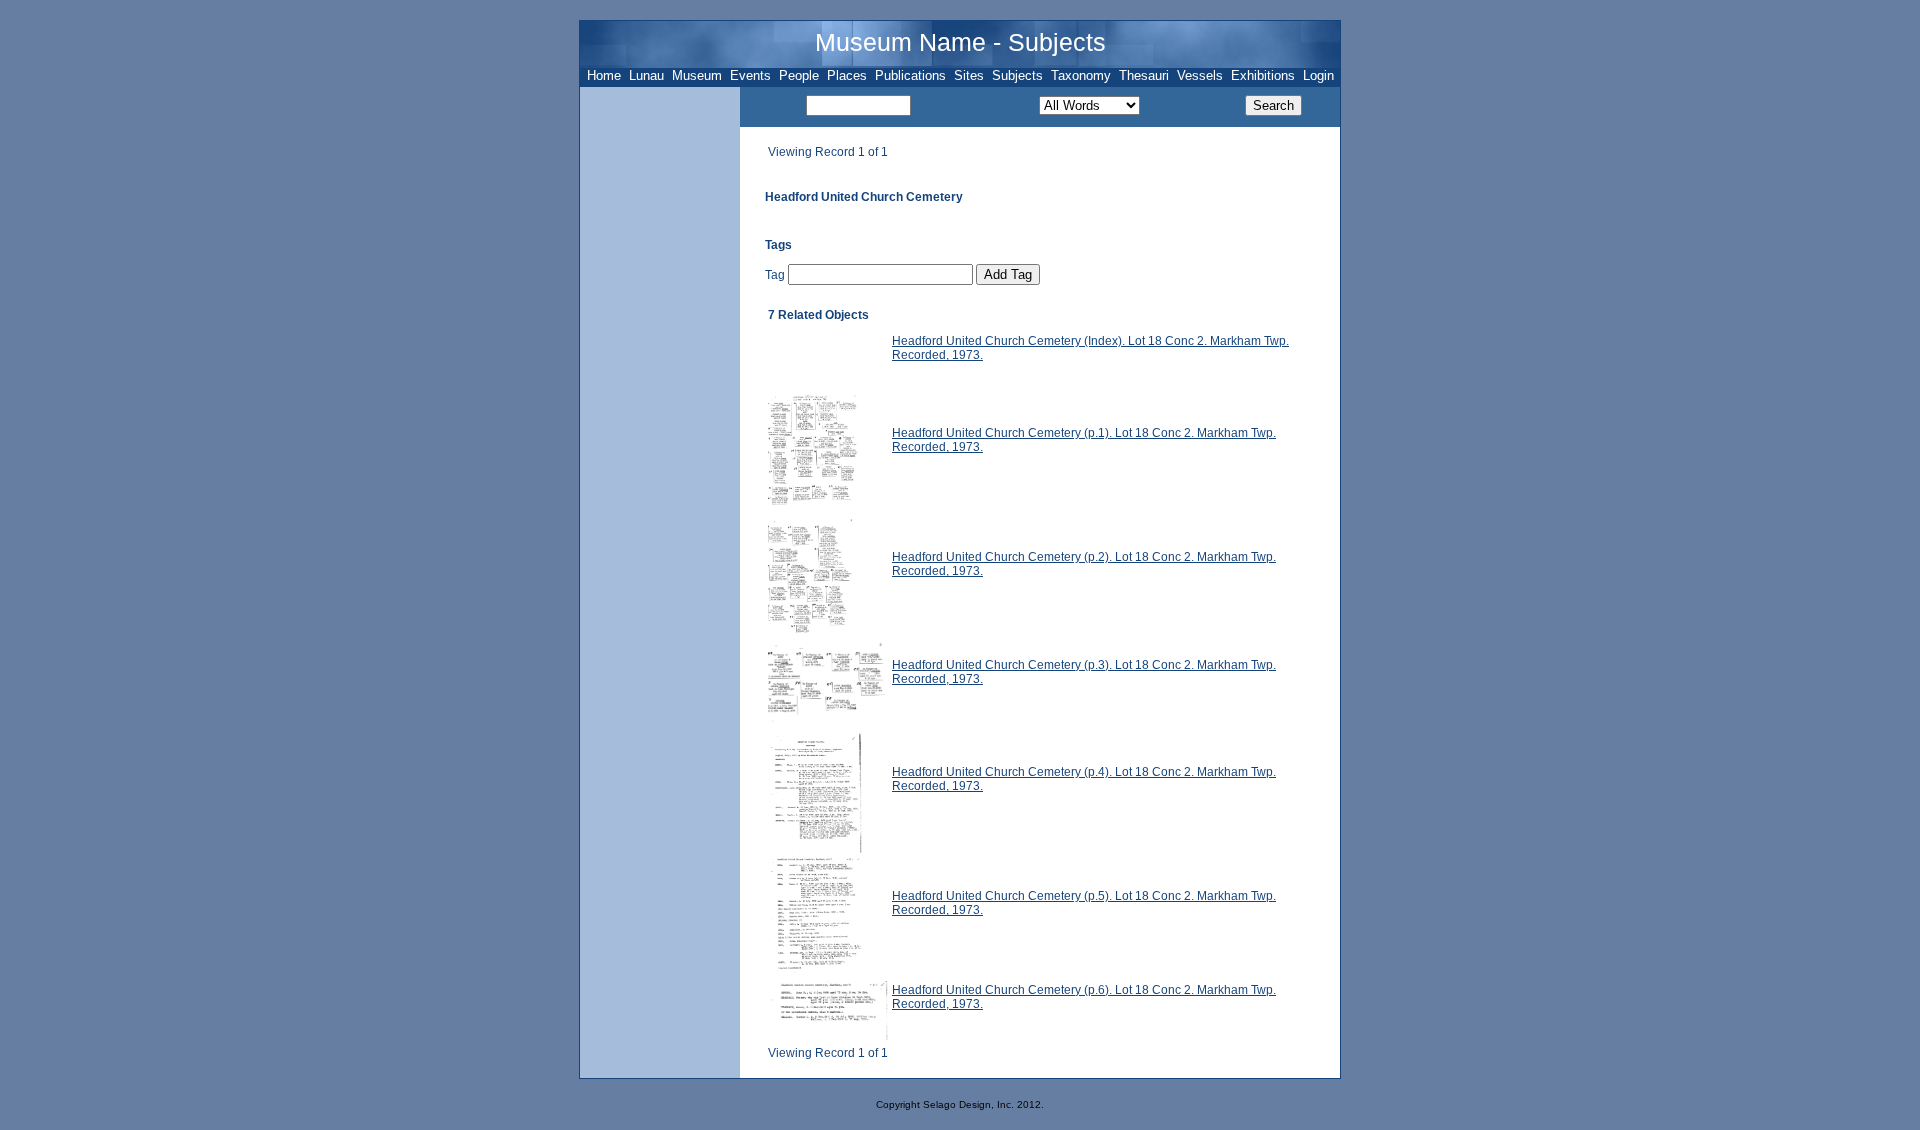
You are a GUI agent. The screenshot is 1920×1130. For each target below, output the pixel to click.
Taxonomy (1081, 75)
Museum (697, 75)
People (799, 75)
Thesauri (1144, 75)
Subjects (1017, 75)
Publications (910, 75)
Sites (969, 75)
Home (604, 75)
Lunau (646, 75)
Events (750, 75)
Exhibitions (1263, 75)
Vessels (1200, 75)
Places (847, 75)
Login (1318, 75)
